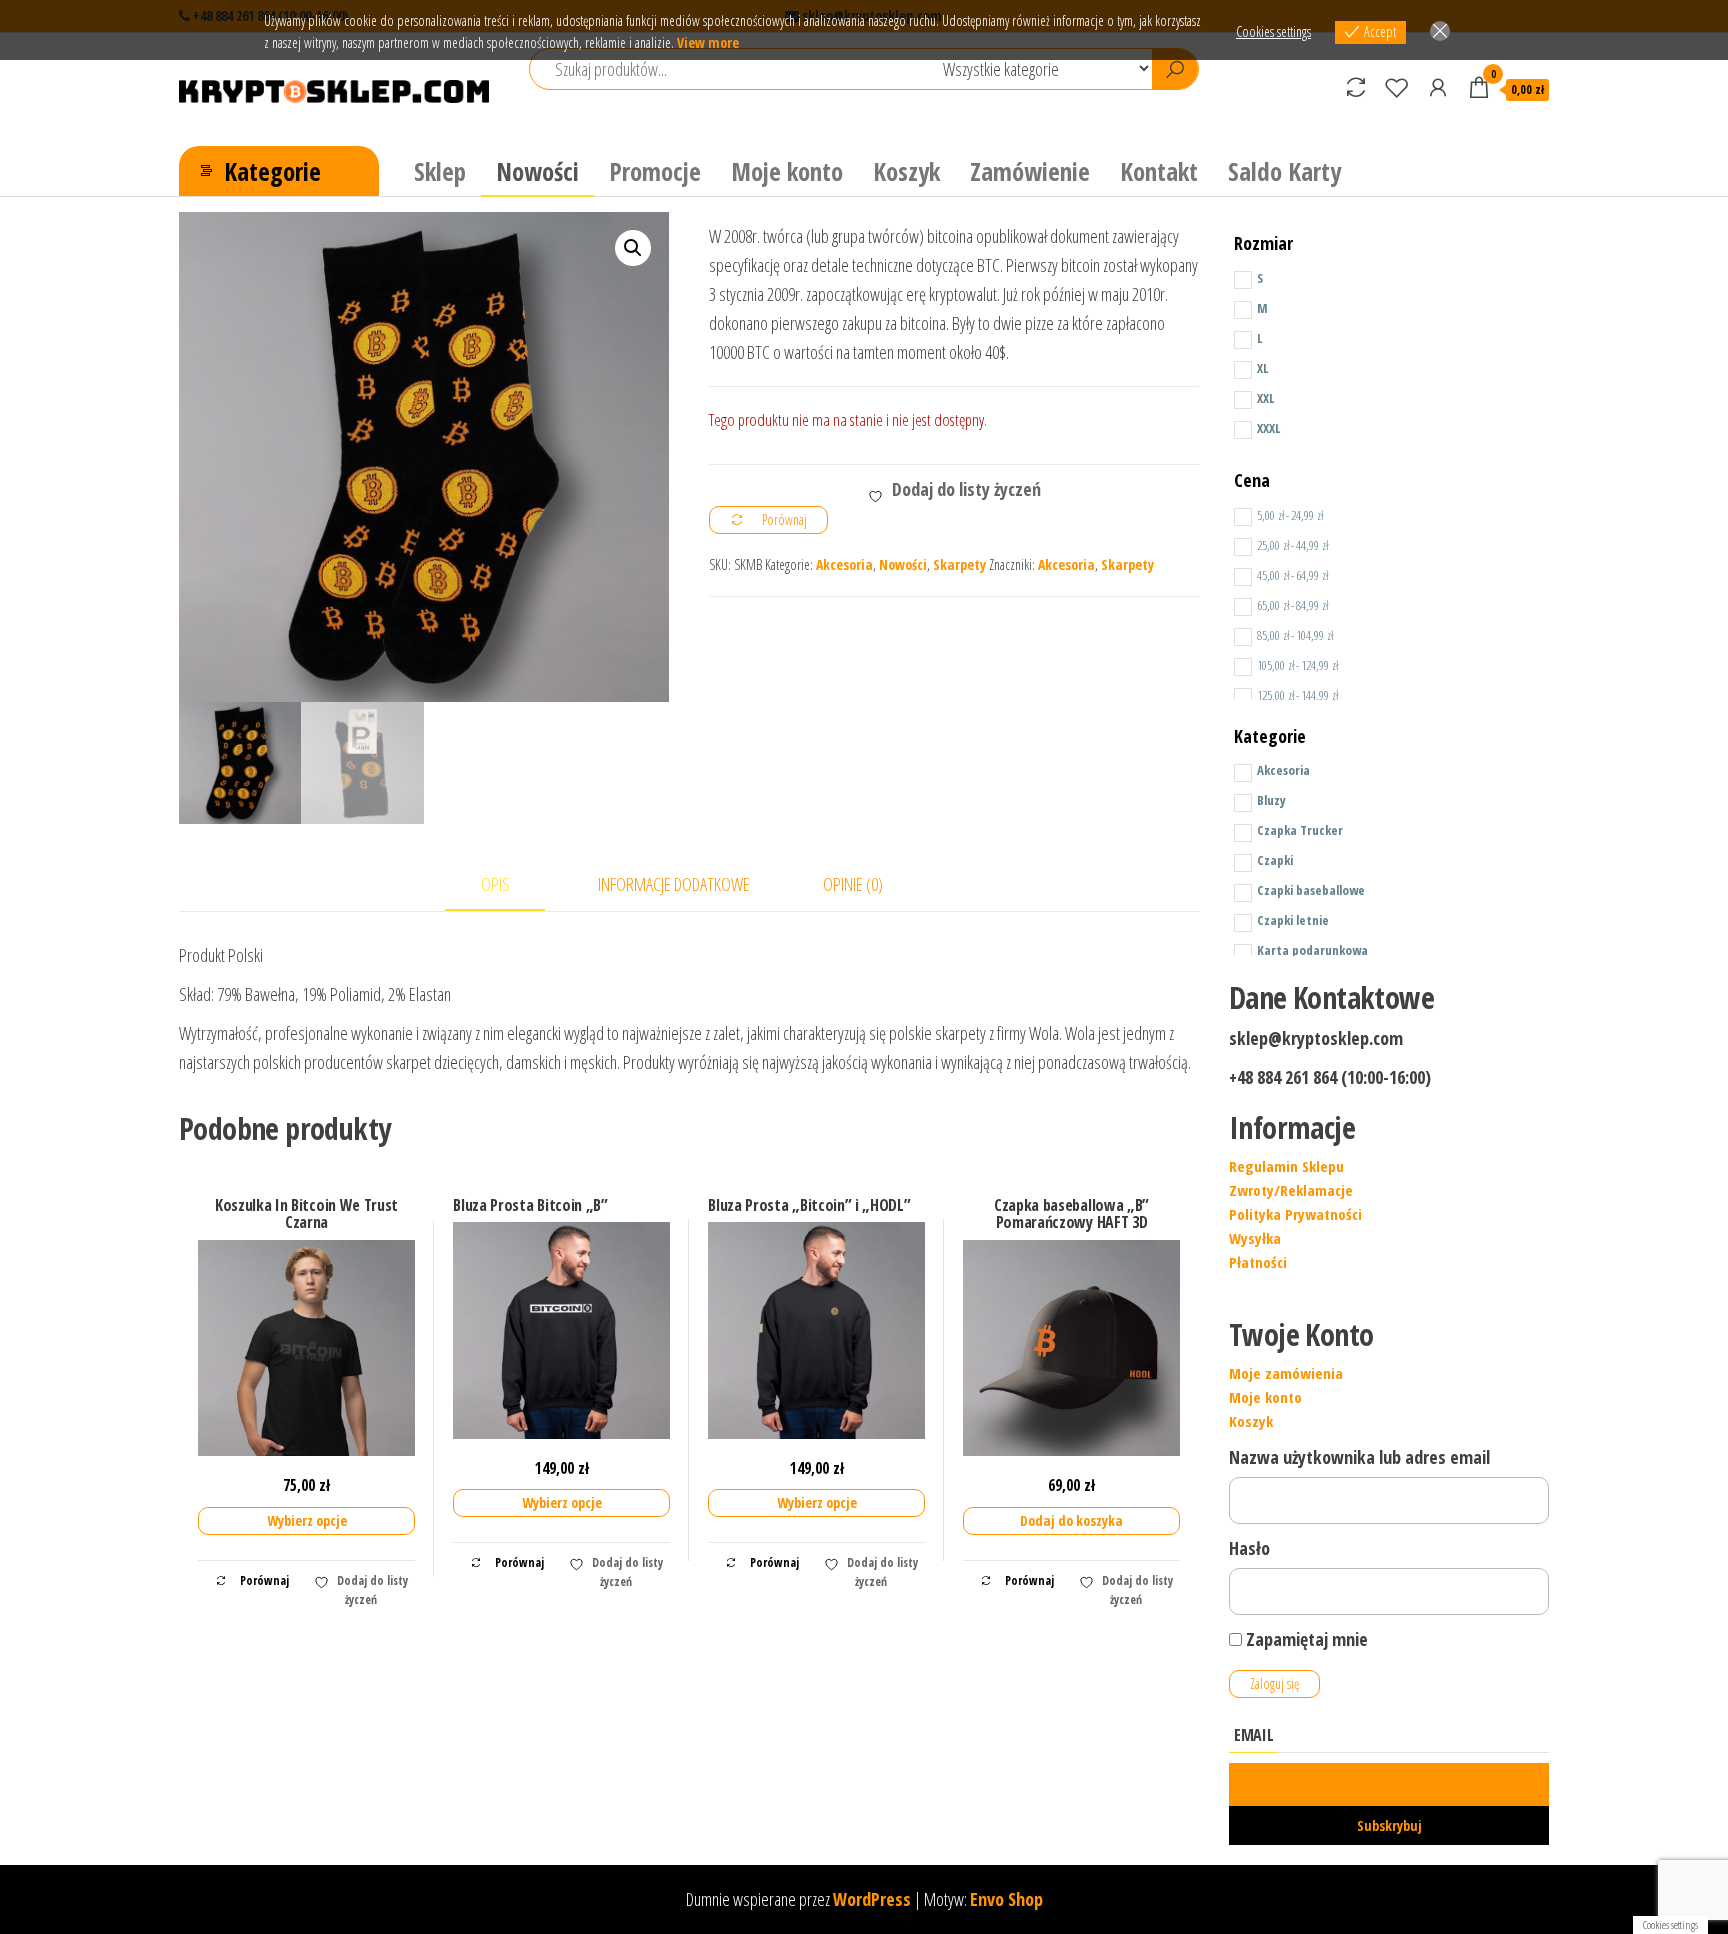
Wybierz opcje (307, 1520)
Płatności (1258, 1262)
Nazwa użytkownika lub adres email (1359, 1457)
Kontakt (1159, 171)
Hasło (1249, 1548)
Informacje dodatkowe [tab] (674, 884)
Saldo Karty (1284, 171)
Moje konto (787, 171)
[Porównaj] (1356, 87)
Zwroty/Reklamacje (1291, 1190)
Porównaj (263, 1580)
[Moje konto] (1438, 87)
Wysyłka (1255, 1238)
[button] (633, 248)
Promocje (655, 171)
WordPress (872, 1899)
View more (708, 42)
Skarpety (959, 564)
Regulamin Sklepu (1286, 1166)
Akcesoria (844, 564)
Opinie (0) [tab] (853, 884)
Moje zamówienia (1286, 1373)
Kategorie (272, 171)
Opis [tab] (495, 884)
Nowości (537, 171)
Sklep (440, 171)
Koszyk (906, 171)
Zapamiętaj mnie (1305, 1639)
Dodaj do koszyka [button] (1071, 1520)
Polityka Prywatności (1295, 1214)
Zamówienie (1030, 171)
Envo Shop (1006, 1899)
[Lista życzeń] (1397, 87)
